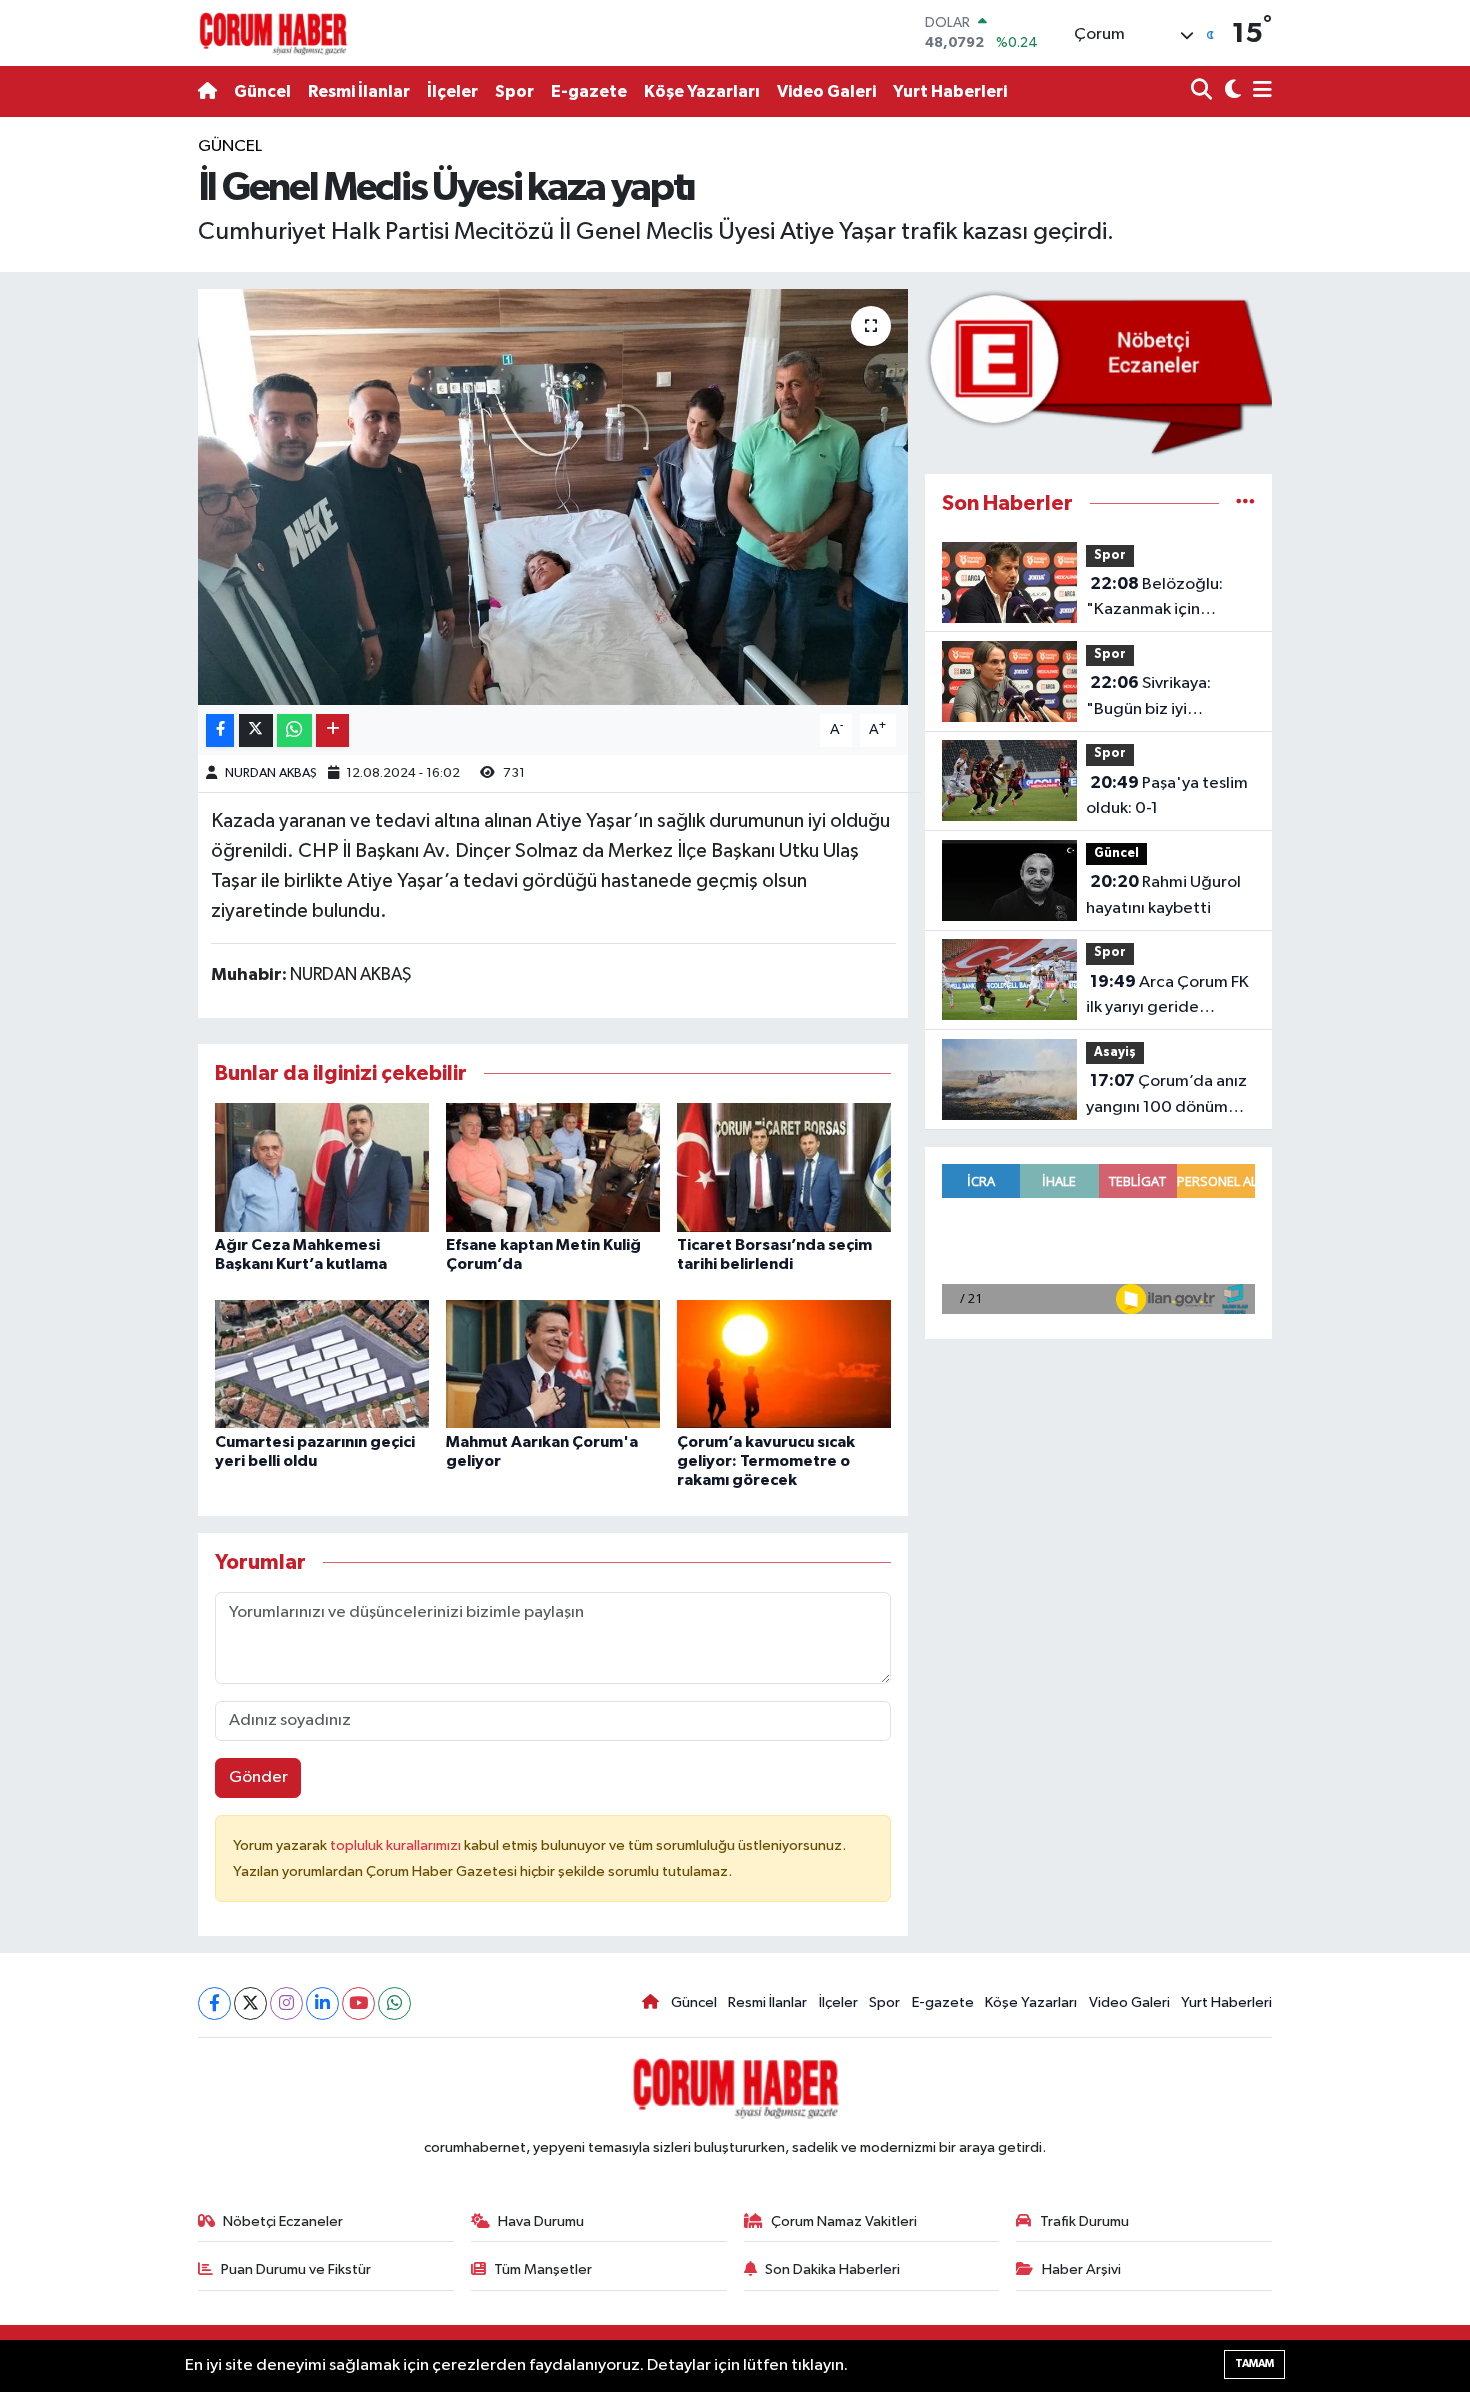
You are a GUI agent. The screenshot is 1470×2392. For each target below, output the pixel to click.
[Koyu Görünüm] (1230, 91)
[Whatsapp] (394, 2003)
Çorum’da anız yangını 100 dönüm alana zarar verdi (1166, 1096)
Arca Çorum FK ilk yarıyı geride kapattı (1167, 997)
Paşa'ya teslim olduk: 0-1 (1167, 796)
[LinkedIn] (322, 2003)
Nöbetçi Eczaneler (283, 2221)
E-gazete (589, 91)
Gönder (258, 1777)
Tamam (1254, 2363)
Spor (514, 91)
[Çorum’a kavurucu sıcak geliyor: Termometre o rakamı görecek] (784, 1363)
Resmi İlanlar (359, 91)
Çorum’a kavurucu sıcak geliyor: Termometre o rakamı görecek (766, 1461)
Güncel (262, 91)
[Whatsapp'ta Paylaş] (294, 730)
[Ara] (1203, 91)
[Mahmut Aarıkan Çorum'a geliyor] (553, 1363)
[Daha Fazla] (332, 730)
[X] (250, 2003)
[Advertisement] (105, 434)
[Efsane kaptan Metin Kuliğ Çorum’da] (553, 1167)
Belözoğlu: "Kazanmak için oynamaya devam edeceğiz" (1154, 599)
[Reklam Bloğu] (1098, 372)
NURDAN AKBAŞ (271, 773)
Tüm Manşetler (543, 2269)
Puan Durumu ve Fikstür (296, 2269)
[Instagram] (286, 2003)
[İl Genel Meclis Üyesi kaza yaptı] (553, 497)
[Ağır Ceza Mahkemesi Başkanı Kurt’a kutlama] (322, 1167)
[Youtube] (358, 2003)
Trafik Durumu (1084, 2221)
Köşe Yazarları (702, 91)
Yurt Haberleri (950, 91)
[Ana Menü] (1259, 91)
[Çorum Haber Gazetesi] (273, 33)
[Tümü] (1245, 503)
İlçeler (452, 91)
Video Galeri (826, 91)
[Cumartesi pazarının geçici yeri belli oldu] (322, 1363)
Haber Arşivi (1081, 2269)
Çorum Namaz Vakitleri (844, 2221)
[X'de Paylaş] (256, 730)
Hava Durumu (541, 2221)
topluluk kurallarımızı (397, 1845)
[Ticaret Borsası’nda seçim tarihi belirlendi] (784, 1167)
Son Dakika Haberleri (832, 2269)
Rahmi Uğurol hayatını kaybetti (1163, 895)
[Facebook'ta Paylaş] (220, 730)
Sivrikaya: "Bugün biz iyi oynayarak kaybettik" (1165, 698)
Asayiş (1115, 1052)
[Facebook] (214, 2003)
